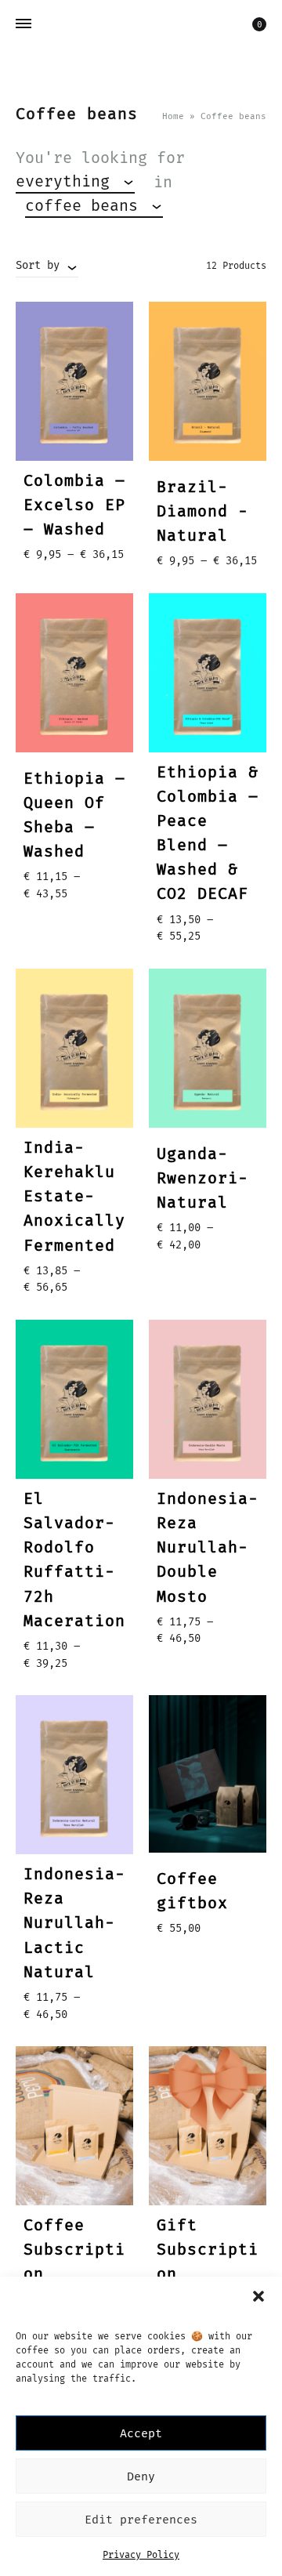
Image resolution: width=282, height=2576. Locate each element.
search (218, 206)
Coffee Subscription (74, 2249)
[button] (258, 2296)
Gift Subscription (208, 2249)
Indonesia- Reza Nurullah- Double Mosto (208, 1547)
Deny (141, 2476)
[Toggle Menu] (23, 24)
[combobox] (75, 182)
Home (173, 116)
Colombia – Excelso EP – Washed (74, 505)
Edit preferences (141, 2520)
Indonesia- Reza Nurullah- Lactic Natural (74, 1922)
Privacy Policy (141, 2555)
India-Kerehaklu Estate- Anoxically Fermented (74, 1196)
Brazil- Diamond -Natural (202, 511)
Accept (141, 2433)
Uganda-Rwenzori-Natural (202, 1178)
